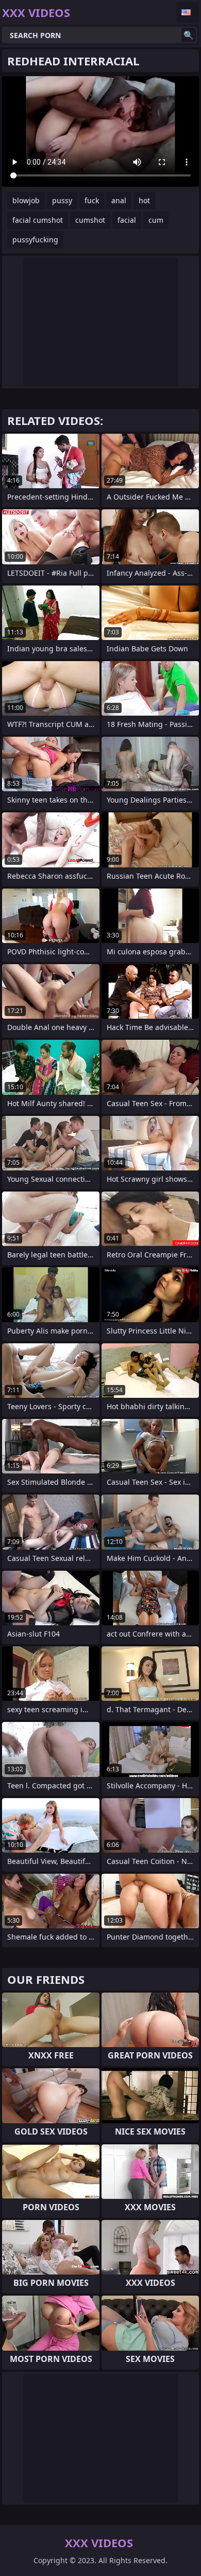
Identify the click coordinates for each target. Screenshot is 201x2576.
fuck (92, 200)
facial (127, 220)
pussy (62, 200)
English (188, 12)
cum (156, 220)
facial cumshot (38, 220)
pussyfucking (35, 239)
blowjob (26, 200)
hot (144, 200)
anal (119, 200)
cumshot (90, 220)
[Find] (189, 35)
